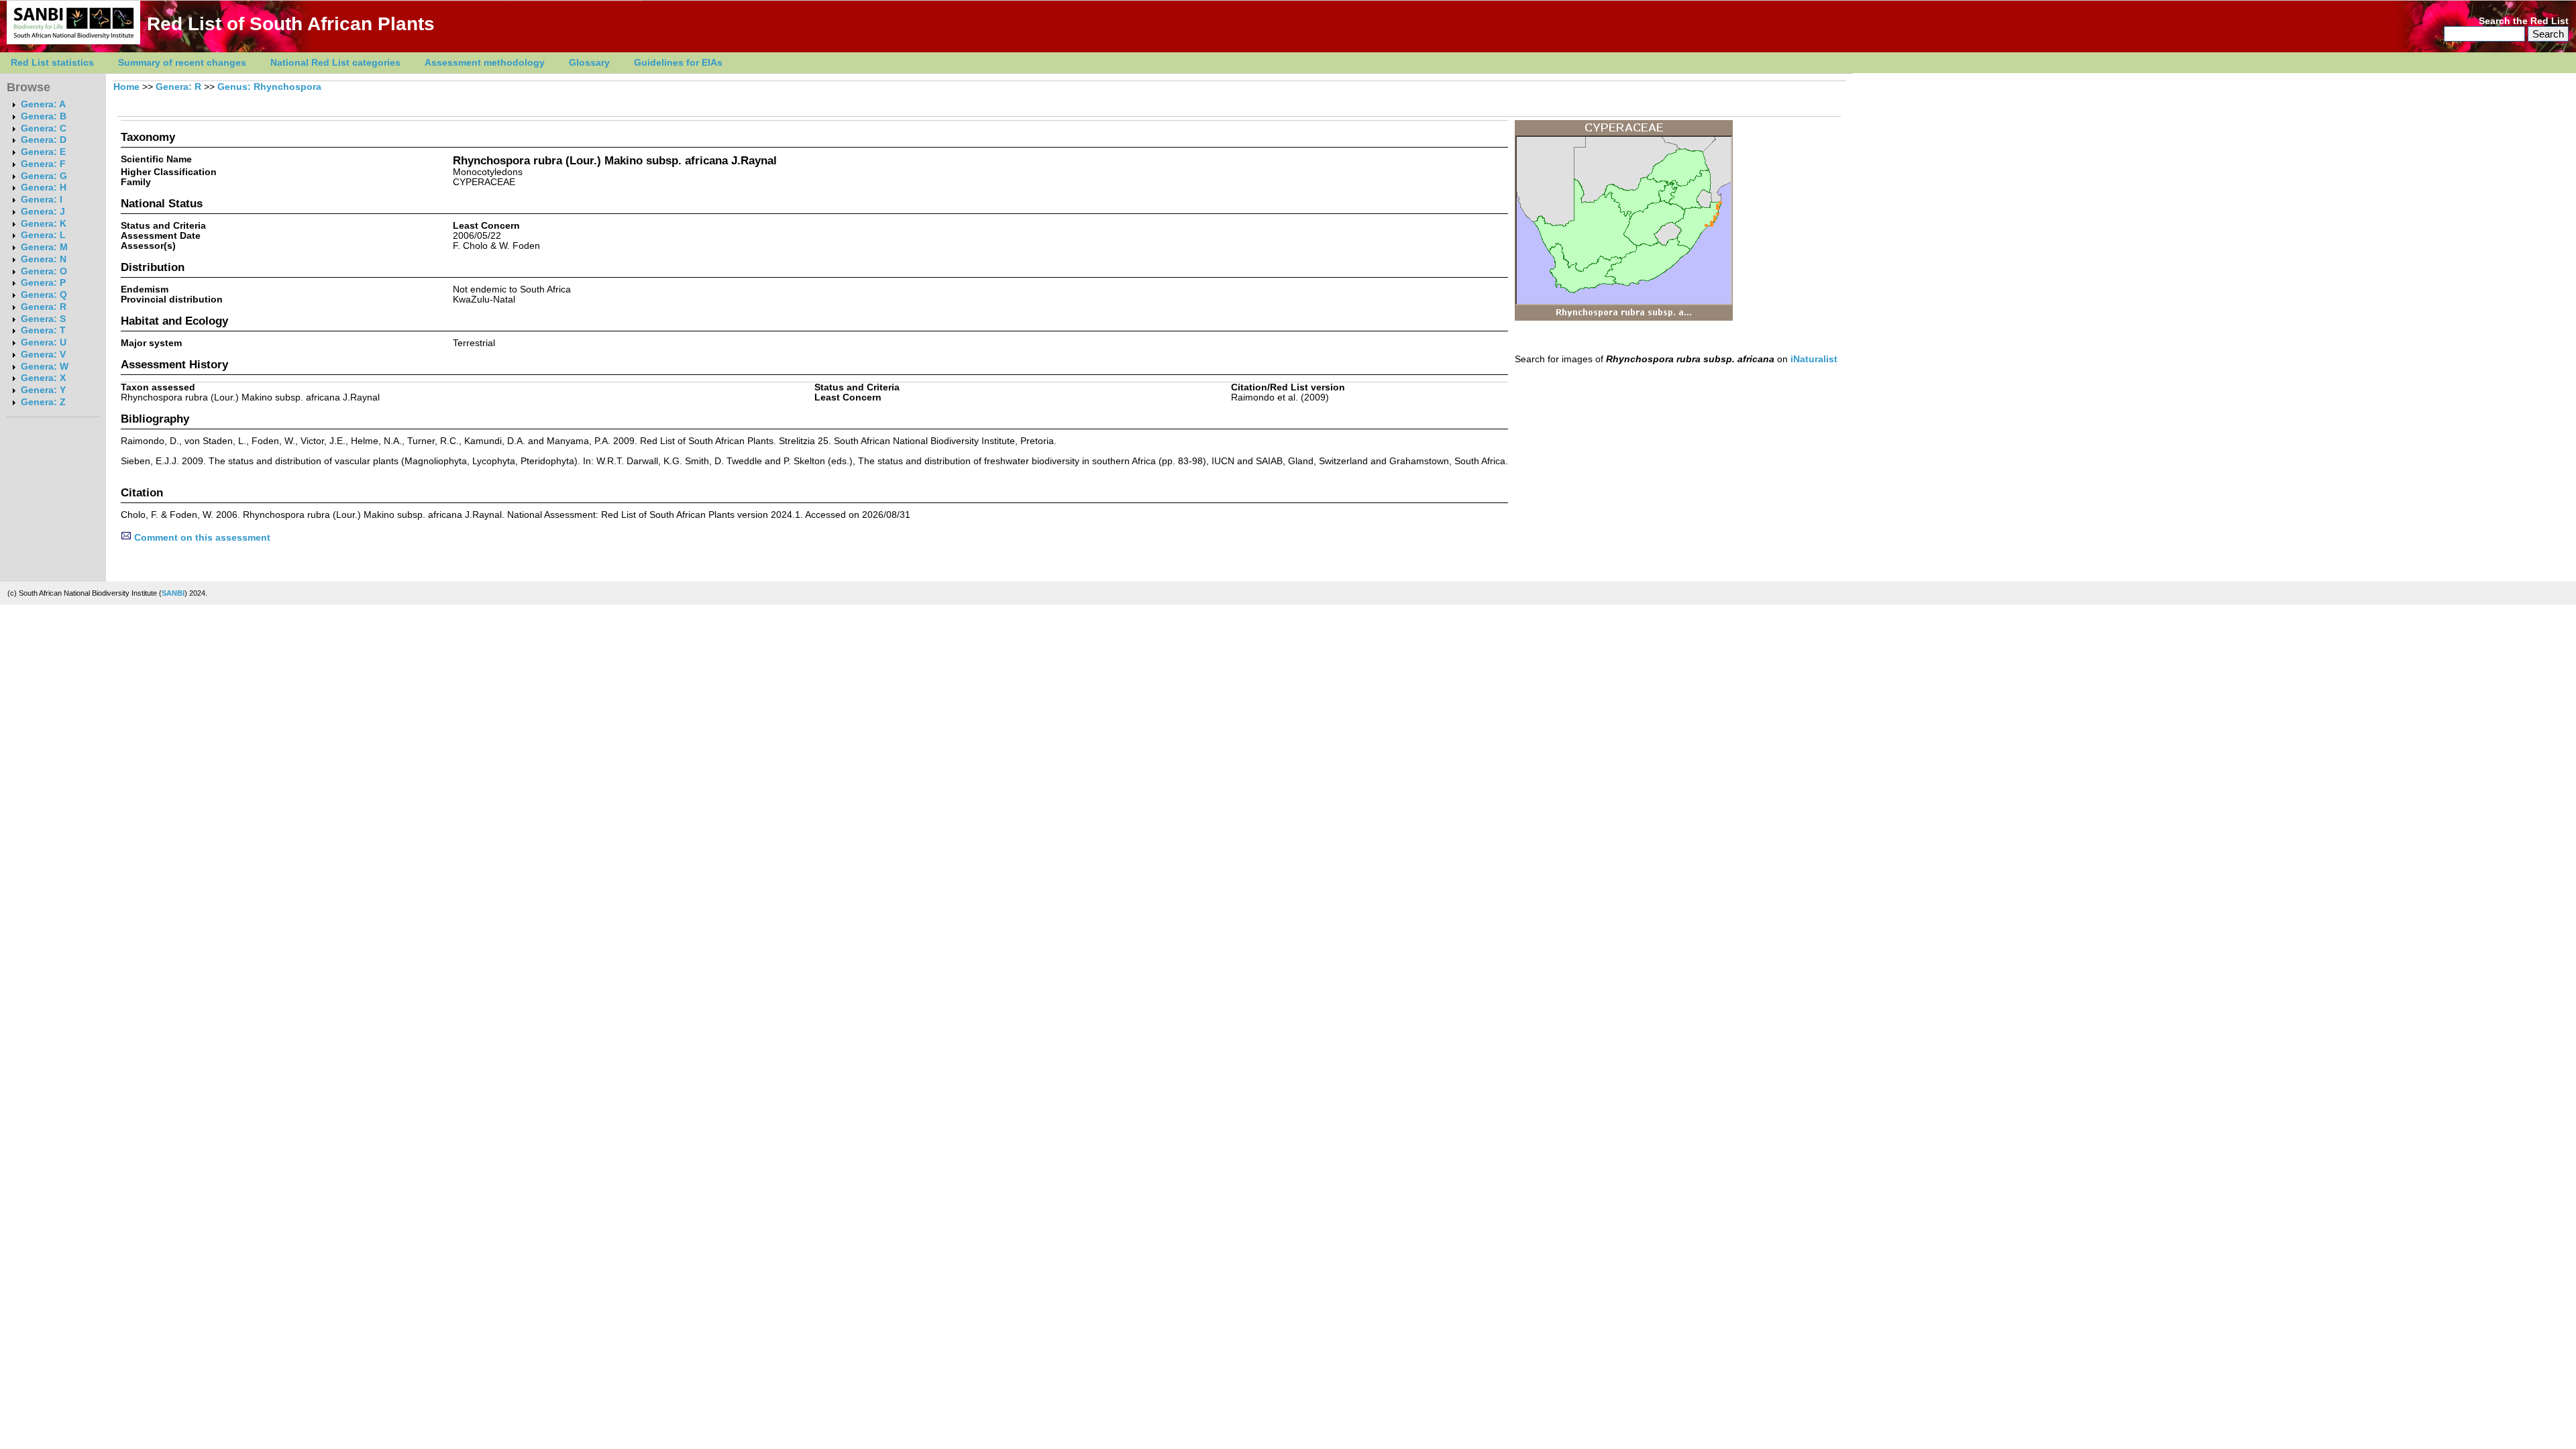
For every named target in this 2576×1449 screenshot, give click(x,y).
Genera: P (43, 283)
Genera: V (43, 355)
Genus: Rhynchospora (269, 87)
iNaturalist (1814, 359)
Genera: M (44, 247)
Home (126, 87)
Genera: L (43, 235)
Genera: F (43, 164)
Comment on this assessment (201, 538)
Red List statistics (52, 63)
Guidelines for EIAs (678, 63)
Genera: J (43, 212)
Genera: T (43, 330)
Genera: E (43, 152)
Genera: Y (43, 390)
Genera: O (44, 271)
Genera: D (44, 140)
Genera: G (44, 176)
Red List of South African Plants (291, 24)
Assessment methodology (485, 63)
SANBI (173, 593)
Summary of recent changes (182, 63)
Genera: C (44, 128)
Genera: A (43, 104)
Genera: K (44, 224)
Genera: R (44, 307)
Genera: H (44, 187)
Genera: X (43, 378)
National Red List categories (335, 63)
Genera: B (44, 116)
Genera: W (45, 367)
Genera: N (44, 259)
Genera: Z (43, 402)
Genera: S (43, 319)
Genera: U (44, 342)
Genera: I (42, 200)
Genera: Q (44, 295)
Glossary (589, 63)
